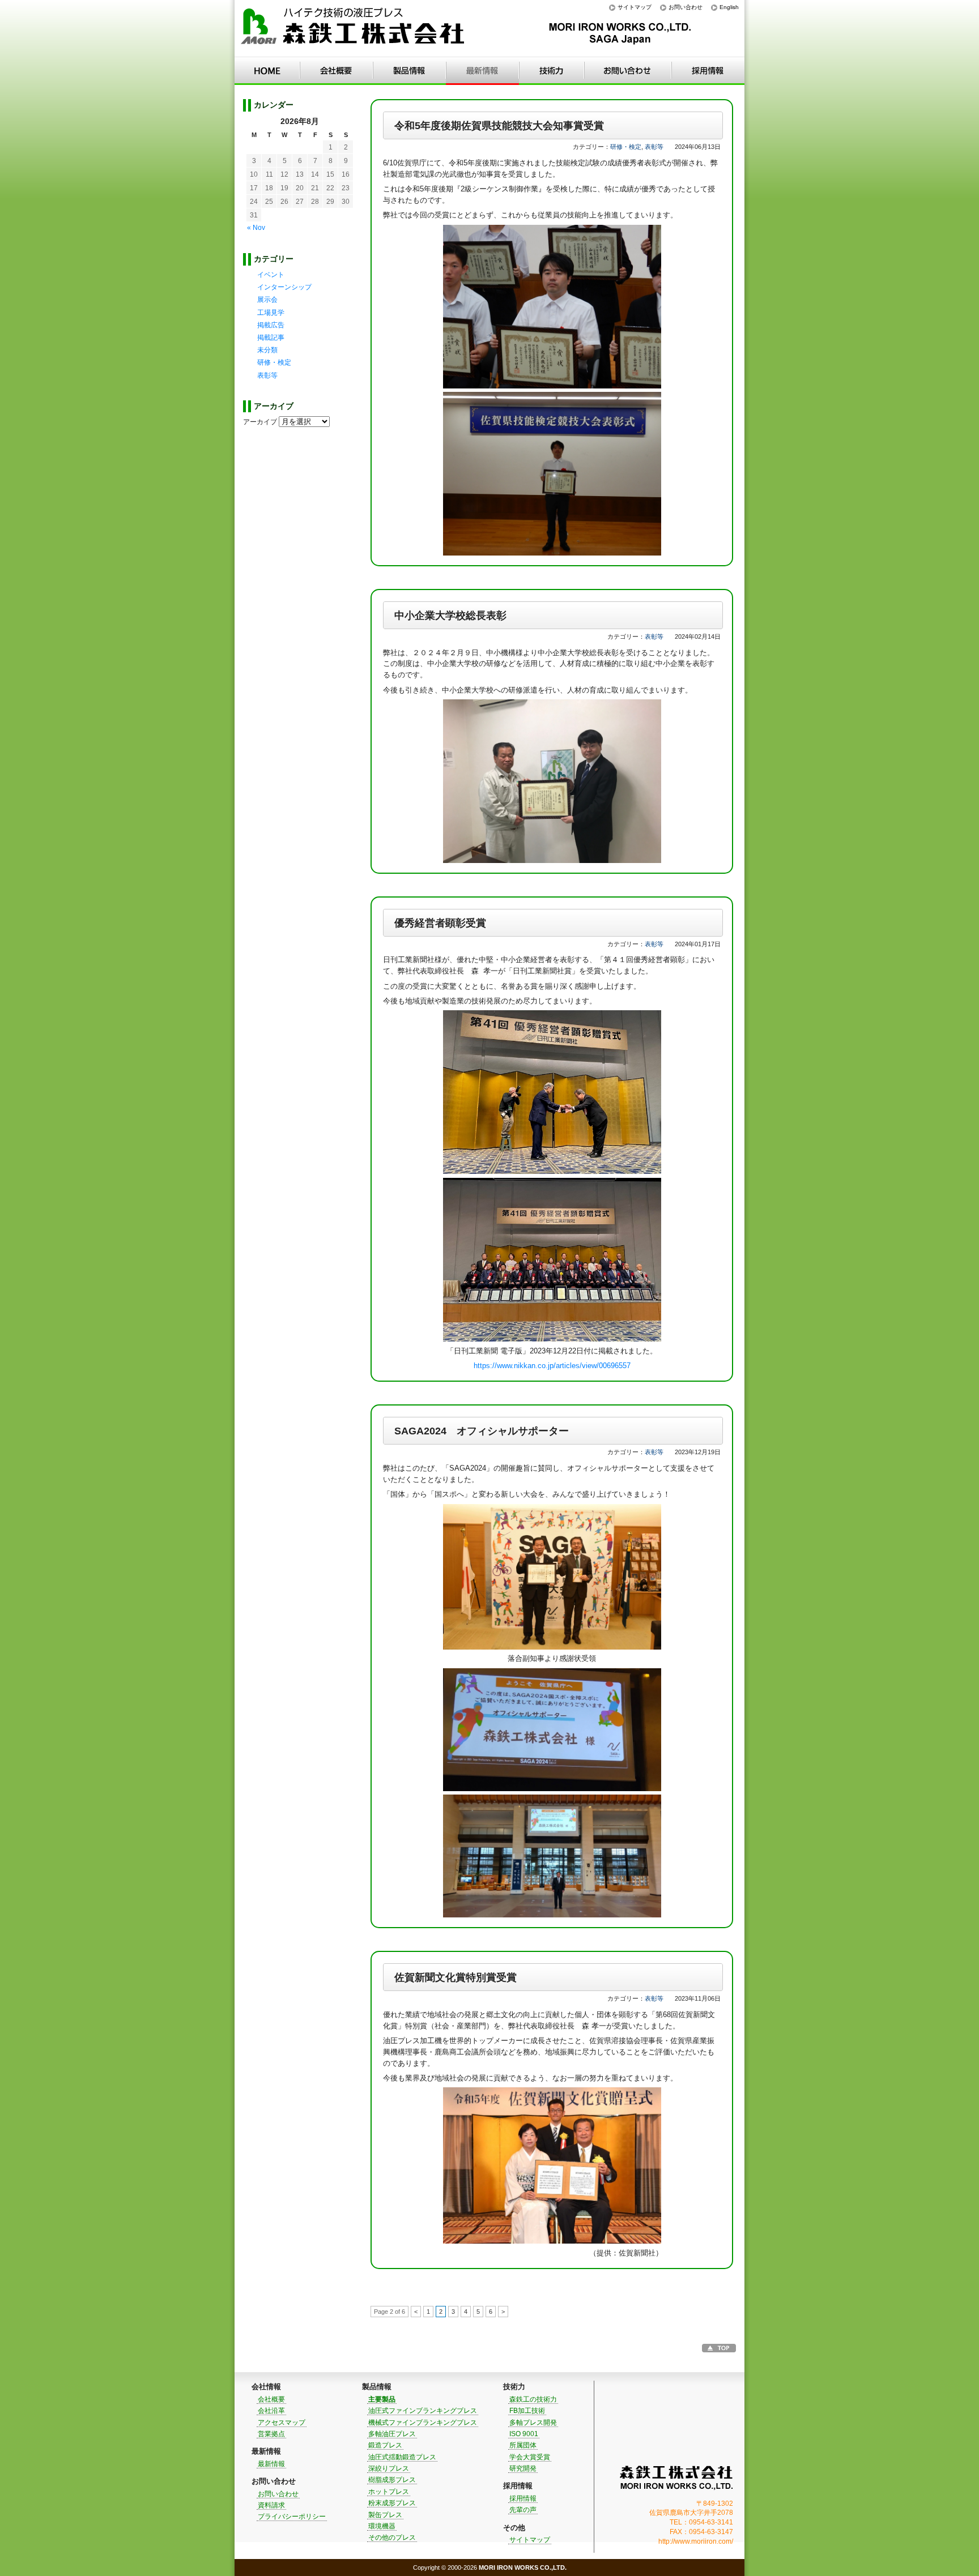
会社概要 (271, 2399)
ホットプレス (389, 2492)
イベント (271, 275)
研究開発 (523, 2468)
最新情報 (482, 71)
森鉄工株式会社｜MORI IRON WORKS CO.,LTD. (676, 2478)
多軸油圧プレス (392, 2434)
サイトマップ (635, 7)
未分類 (267, 350)
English (729, 7)
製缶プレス (385, 2515)
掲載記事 (271, 338)
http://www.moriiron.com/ (696, 2541)
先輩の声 (523, 2510)
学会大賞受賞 (530, 2457)
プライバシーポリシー (292, 2517)
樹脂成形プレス (392, 2480)
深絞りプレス (389, 2468)
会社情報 (336, 71)
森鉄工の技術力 (533, 2399)
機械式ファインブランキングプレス (423, 2423)
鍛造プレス (385, 2445)
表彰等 (654, 147)
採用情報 (708, 71)
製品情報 (409, 71)
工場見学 (271, 313)
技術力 (552, 71)
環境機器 (382, 2526)
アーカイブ (260, 422)
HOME (267, 71)
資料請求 (271, 2505)
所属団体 (523, 2445)
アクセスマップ (282, 2423)
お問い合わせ (686, 7)
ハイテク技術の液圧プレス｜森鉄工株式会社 (354, 29)
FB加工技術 (527, 2411)
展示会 (267, 300)
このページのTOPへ (719, 2348)
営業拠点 (271, 2434)
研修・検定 (626, 147)
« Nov (256, 228)
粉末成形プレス (392, 2503)
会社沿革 (271, 2411)
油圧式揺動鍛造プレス (402, 2457)
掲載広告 (271, 325)
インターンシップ (284, 287)
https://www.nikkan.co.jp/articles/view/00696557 (552, 1366)
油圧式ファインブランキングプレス (423, 2411)
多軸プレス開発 (533, 2423)
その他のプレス (392, 2537)
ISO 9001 (524, 2434)
